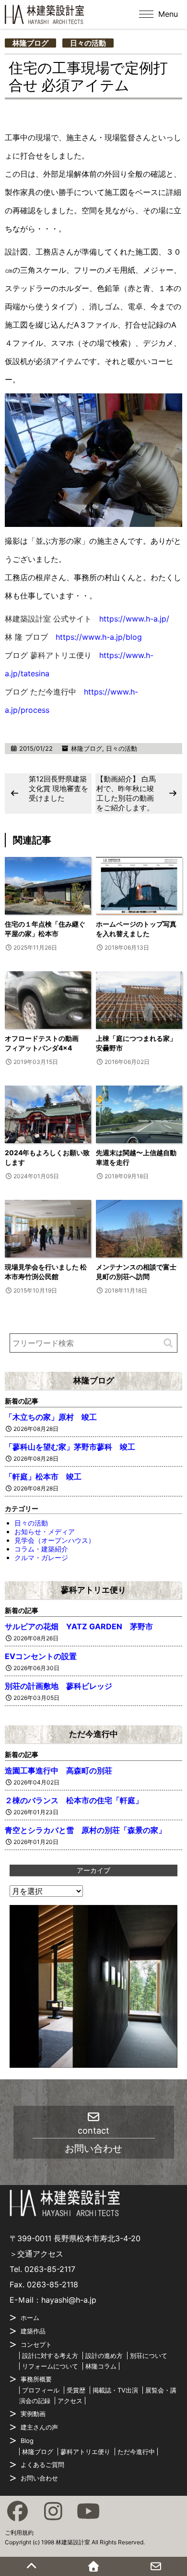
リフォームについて (50, 2366)
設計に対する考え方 (50, 2356)
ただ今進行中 (93, 1734)
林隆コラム (101, 2366)
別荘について (149, 2356)
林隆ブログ (30, 43)
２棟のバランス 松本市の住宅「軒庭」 (74, 1800)
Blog (27, 2441)
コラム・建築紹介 (41, 1549)
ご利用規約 (19, 2533)
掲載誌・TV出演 (115, 2390)
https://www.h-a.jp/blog (99, 637)
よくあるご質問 (42, 2465)
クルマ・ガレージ (41, 1557)
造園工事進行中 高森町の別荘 (58, 1770)
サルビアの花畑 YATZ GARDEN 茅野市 (83, 1626)
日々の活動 (88, 43)
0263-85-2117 (50, 2269)
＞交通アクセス (36, 2254)
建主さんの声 (39, 2427)
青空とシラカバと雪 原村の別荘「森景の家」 (85, 1830)
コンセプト (36, 2344)
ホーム (30, 2318)
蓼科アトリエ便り (93, 1590)
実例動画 (33, 2414)
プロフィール (41, 2390)
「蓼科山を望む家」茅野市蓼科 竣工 (70, 1447)
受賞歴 (76, 2390)
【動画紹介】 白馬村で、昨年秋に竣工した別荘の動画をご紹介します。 (126, 793)
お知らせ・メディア (45, 1532)
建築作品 (33, 2331)
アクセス (70, 2401)
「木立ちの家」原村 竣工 (51, 1417)
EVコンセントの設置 (41, 1656)
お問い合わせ (39, 2478)
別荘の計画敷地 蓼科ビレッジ (58, 1686)
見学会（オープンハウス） (55, 1540)
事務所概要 (36, 2379)
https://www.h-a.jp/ (134, 619)
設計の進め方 (104, 2356)
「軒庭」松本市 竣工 (43, 1477)
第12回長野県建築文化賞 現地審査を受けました (58, 788)
